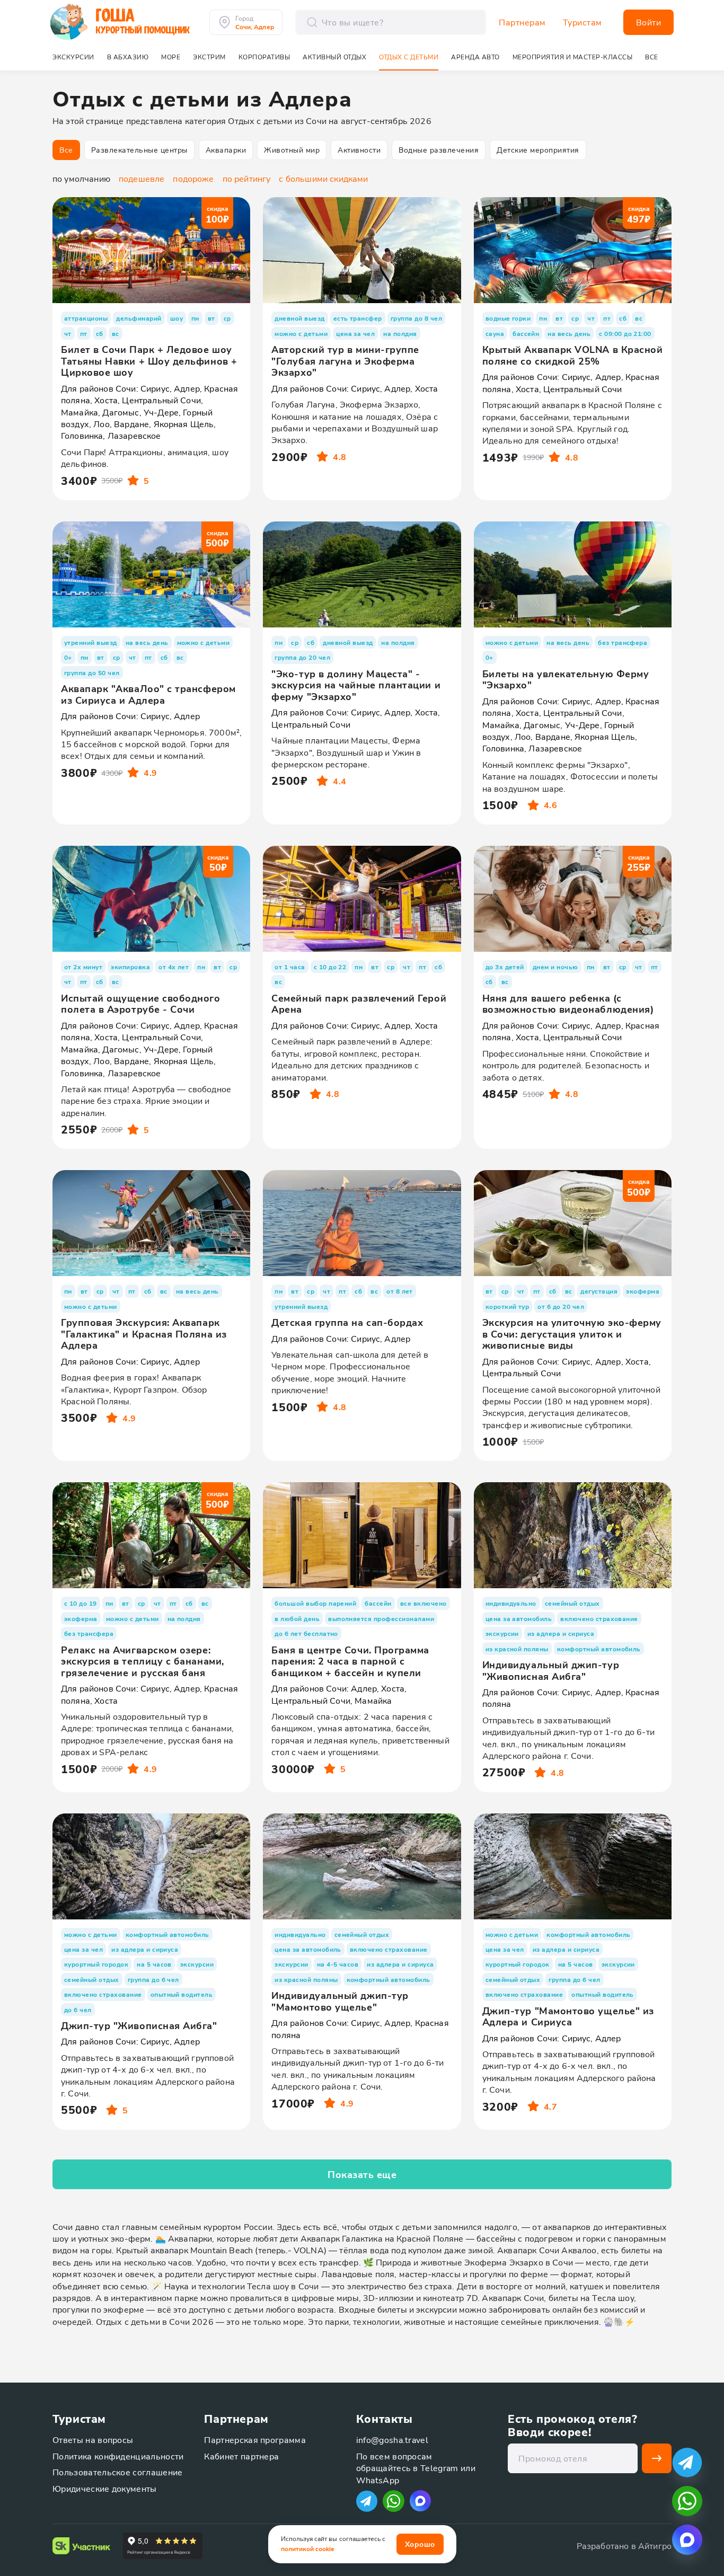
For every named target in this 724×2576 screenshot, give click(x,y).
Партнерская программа (255, 2440)
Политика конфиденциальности (118, 2456)
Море (171, 57)
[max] (420, 2501)
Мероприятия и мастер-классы (573, 57)
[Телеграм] (367, 2501)
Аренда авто (475, 57)
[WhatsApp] (394, 2501)
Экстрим (209, 57)
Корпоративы (264, 57)
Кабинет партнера (241, 2456)
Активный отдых (334, 57)
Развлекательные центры (139, 150)
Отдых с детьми (409, 57)
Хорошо (420, 2544)
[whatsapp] (687, 2501)
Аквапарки (226, 150)
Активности (359, 150)
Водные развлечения (439, 150)
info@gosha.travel (392, 2440)
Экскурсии (73, 57)
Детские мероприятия (538, 150)
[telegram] (687, 2462)
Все (66, 150)
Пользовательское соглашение (118, 2472)
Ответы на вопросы (93, 2440)
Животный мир (292, 150)
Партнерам (522, 22)
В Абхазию (128, 57)
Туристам (582, 22)
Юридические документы (105, 2488)
